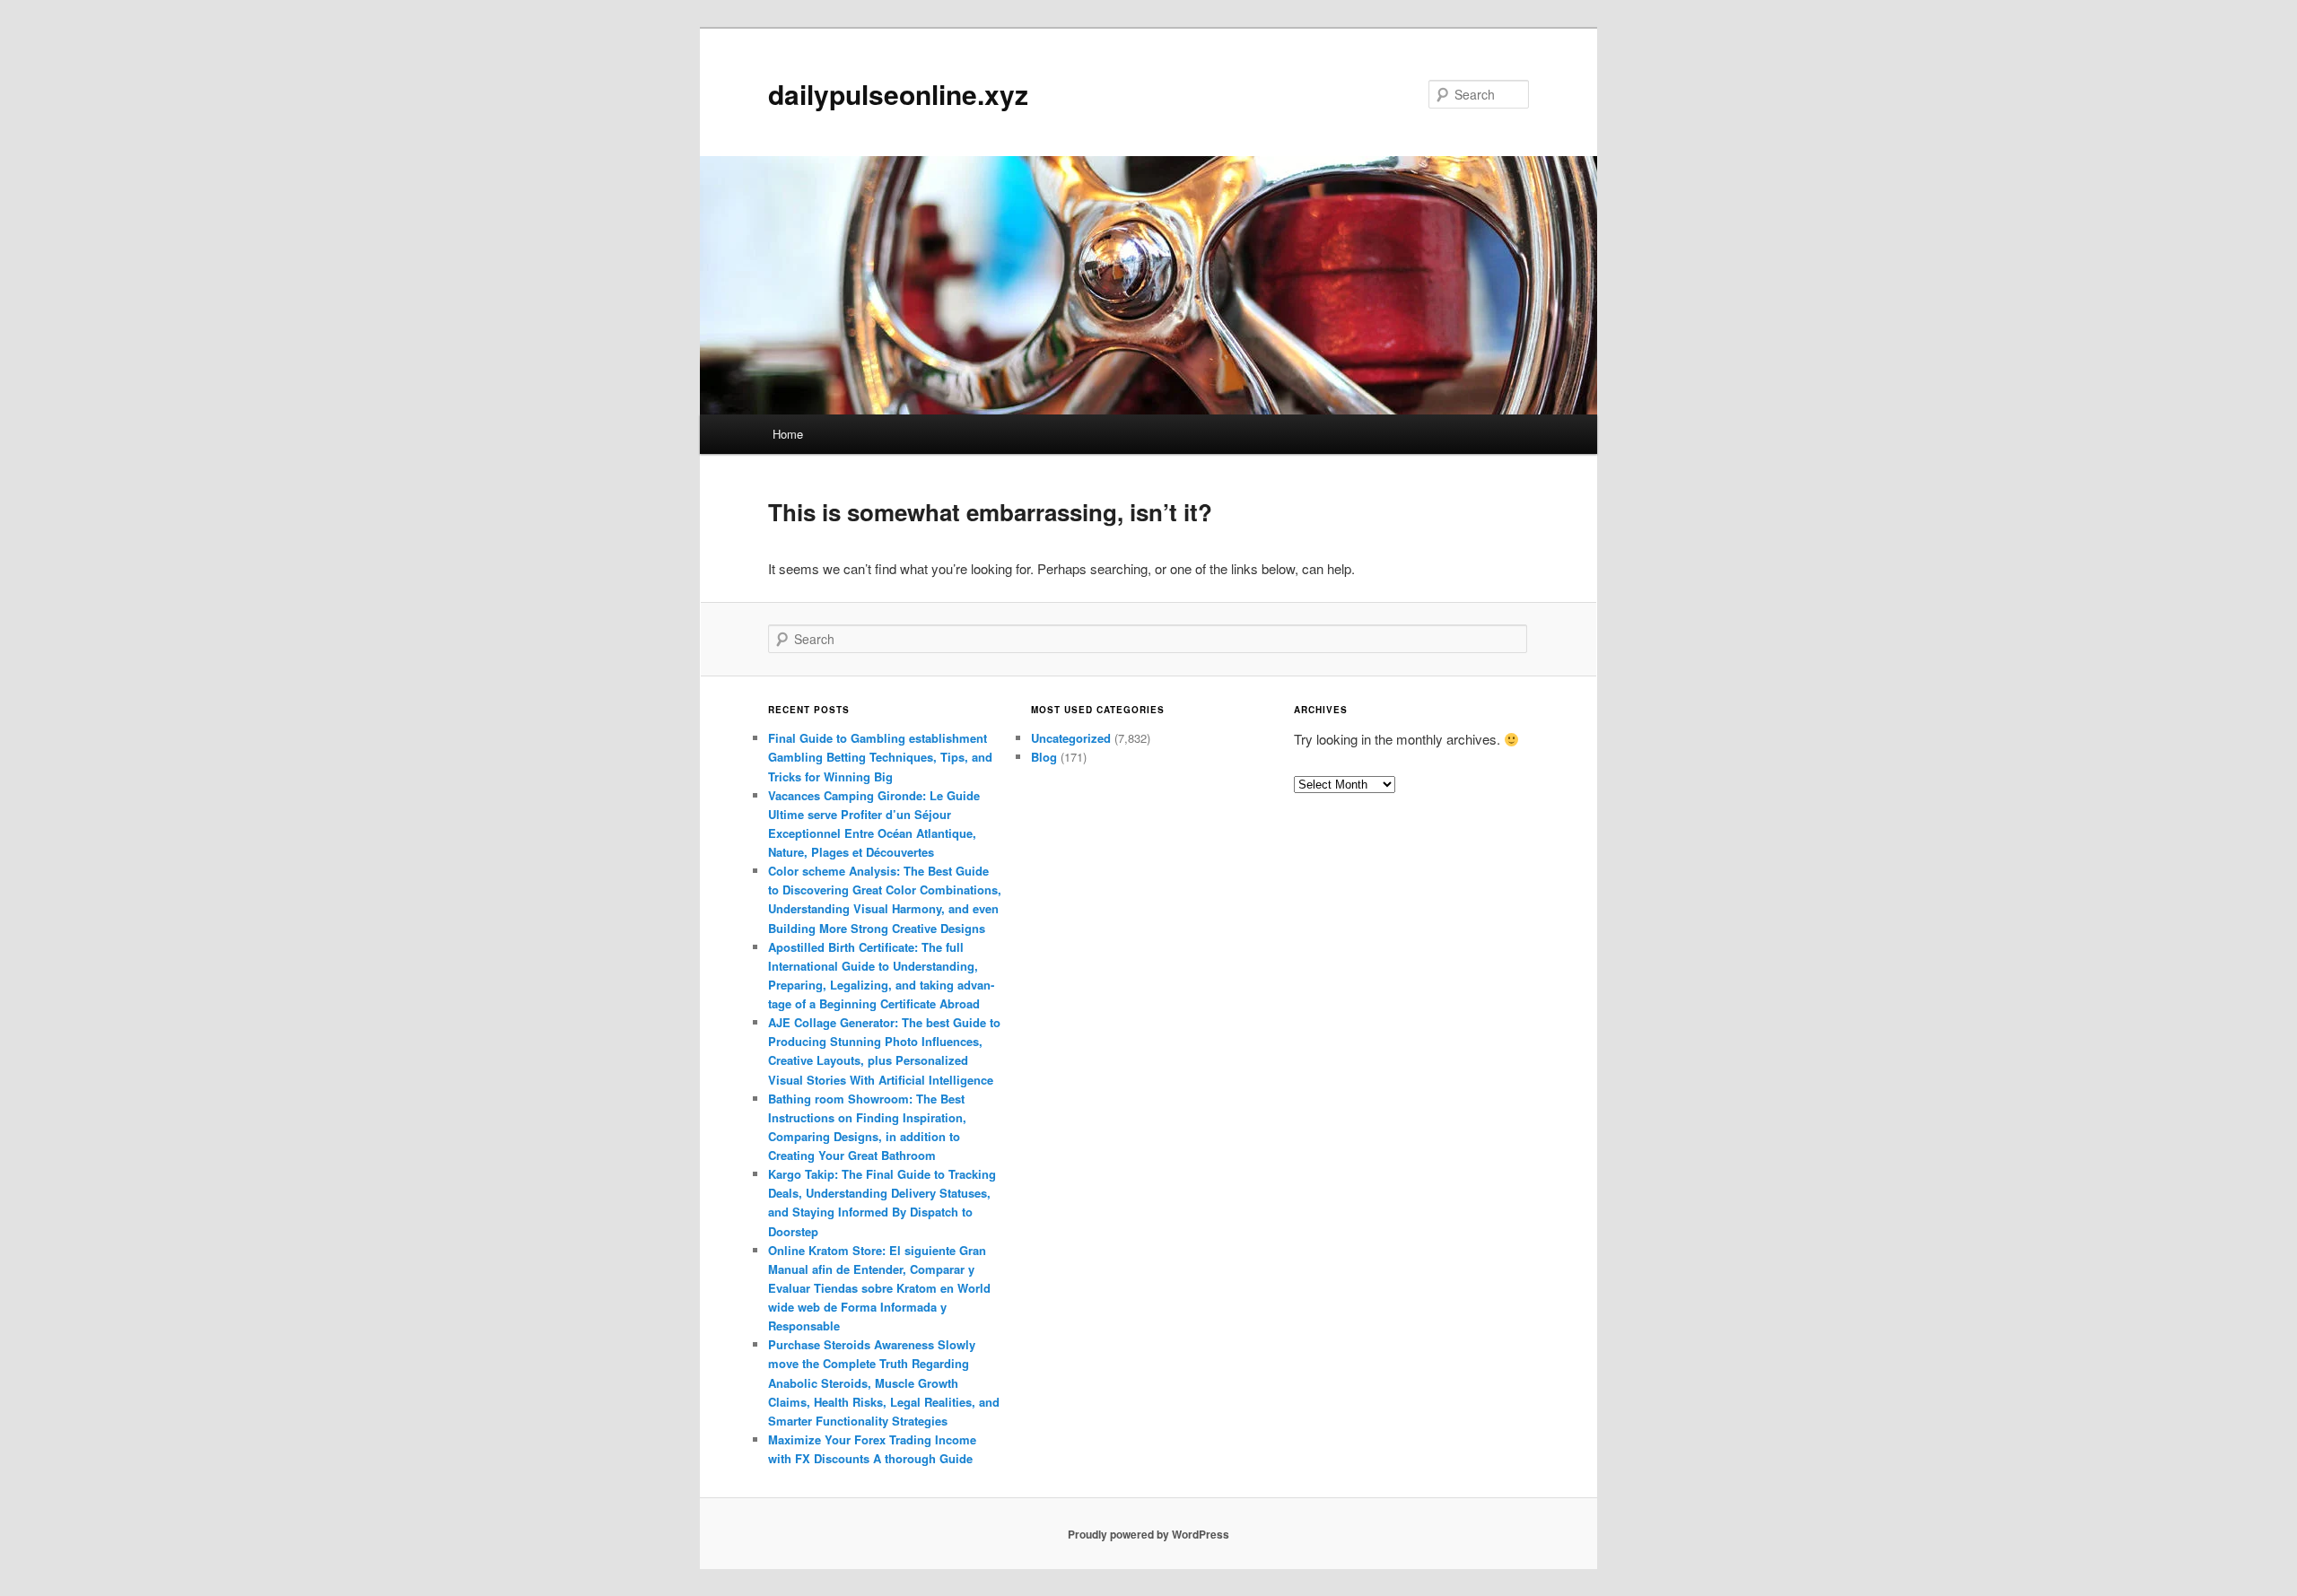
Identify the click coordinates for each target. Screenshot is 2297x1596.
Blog (1044, 757)
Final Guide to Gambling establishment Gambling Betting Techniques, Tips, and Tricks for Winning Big (880, 757)
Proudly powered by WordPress (1148, 1534)
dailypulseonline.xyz (898, 94)
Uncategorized (1071, 738)
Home (788, 434)
